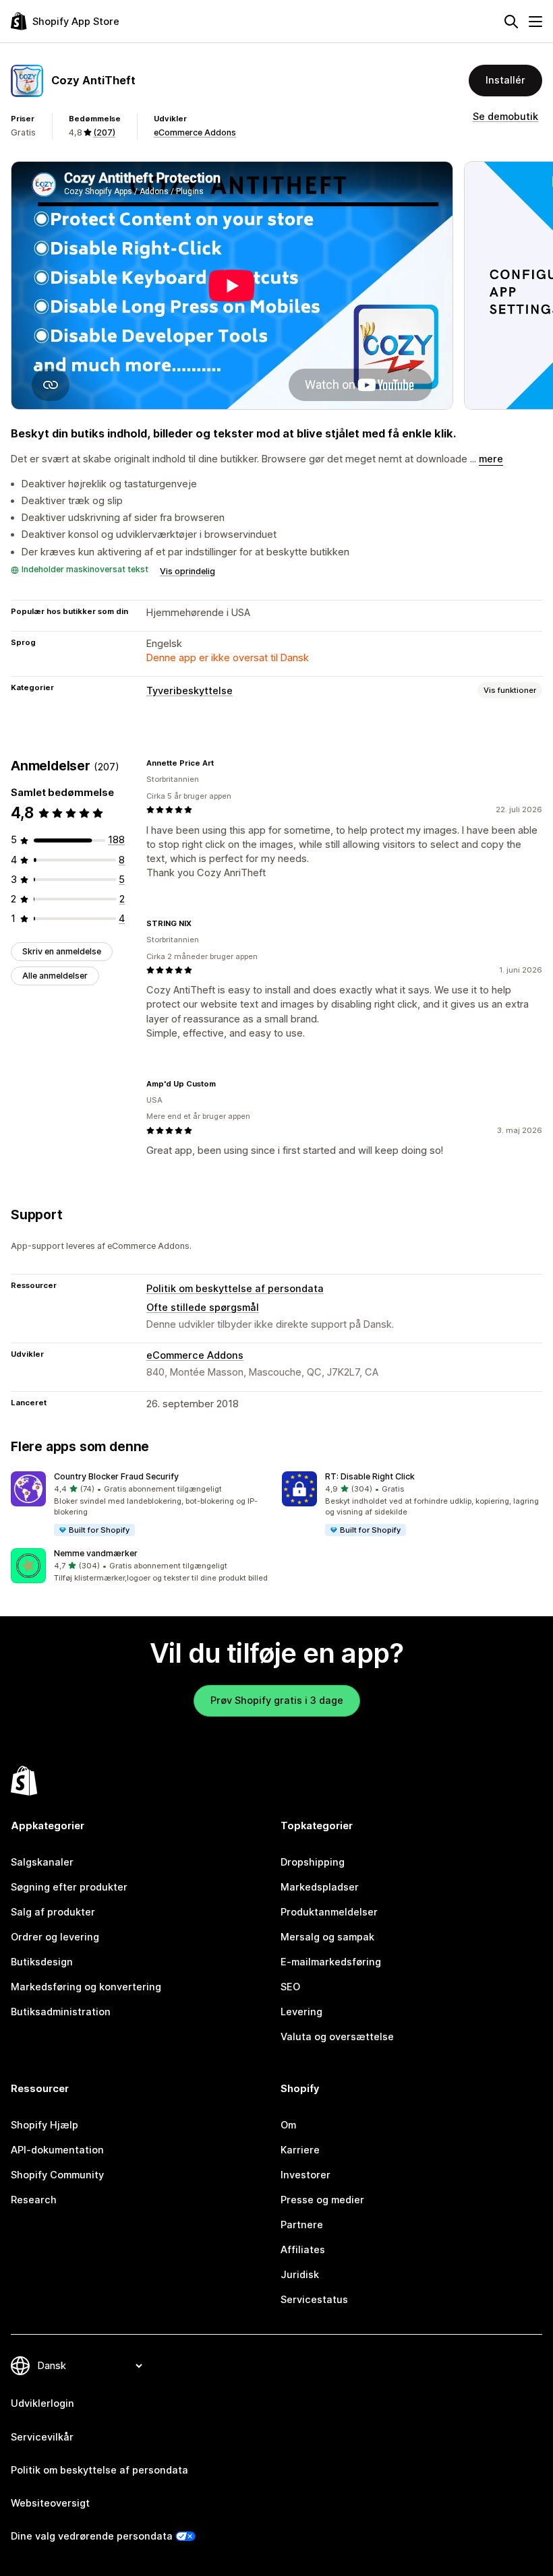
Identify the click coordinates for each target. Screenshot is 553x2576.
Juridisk (300, 2275)
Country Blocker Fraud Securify (116, 1476)
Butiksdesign (42, 1962)
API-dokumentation (57, 2150)
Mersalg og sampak (327, 1937)
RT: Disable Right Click (370, 1476)
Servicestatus (314, 2300)
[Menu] (535, 22)
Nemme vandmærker (96, 1553)
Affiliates (303, 2250)
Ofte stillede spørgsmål (203, 1308)
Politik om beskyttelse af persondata (235, 1289)
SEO (290, 1987)
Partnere (302, 2225)
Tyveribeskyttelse (190, 691)
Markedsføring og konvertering (86, 1987)
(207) (104, 132)
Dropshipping (313, 1862)
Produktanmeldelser (329, 1912)
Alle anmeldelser (55, 976)
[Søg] (511, 22)
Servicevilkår (42, 2437)
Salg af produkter (53, 1912)
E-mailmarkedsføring (331, 1962)
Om (288, 2125)
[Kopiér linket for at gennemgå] (222, 763)
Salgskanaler (42, 1862)
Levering (301, 2012)
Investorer (305, 2175)
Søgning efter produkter (69, 1887)
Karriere (300, 2150)
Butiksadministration (61, 2012)
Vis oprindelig (187, 571)
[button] (141, 1504)
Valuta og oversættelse (337, 2037)
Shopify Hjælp (45, 2125)
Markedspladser (320, 1887)
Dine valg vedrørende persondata (92, 2536)
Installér (505, 80)
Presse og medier (322, 2200)
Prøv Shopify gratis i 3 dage (277, 1700)
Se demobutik (505, 117)
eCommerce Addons (195, 132)
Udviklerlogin (42, 2403)
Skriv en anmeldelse (62, 951)
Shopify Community (57, 2175)
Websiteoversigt (50, 2503)
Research (34, 2200)
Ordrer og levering (55, 1937)
